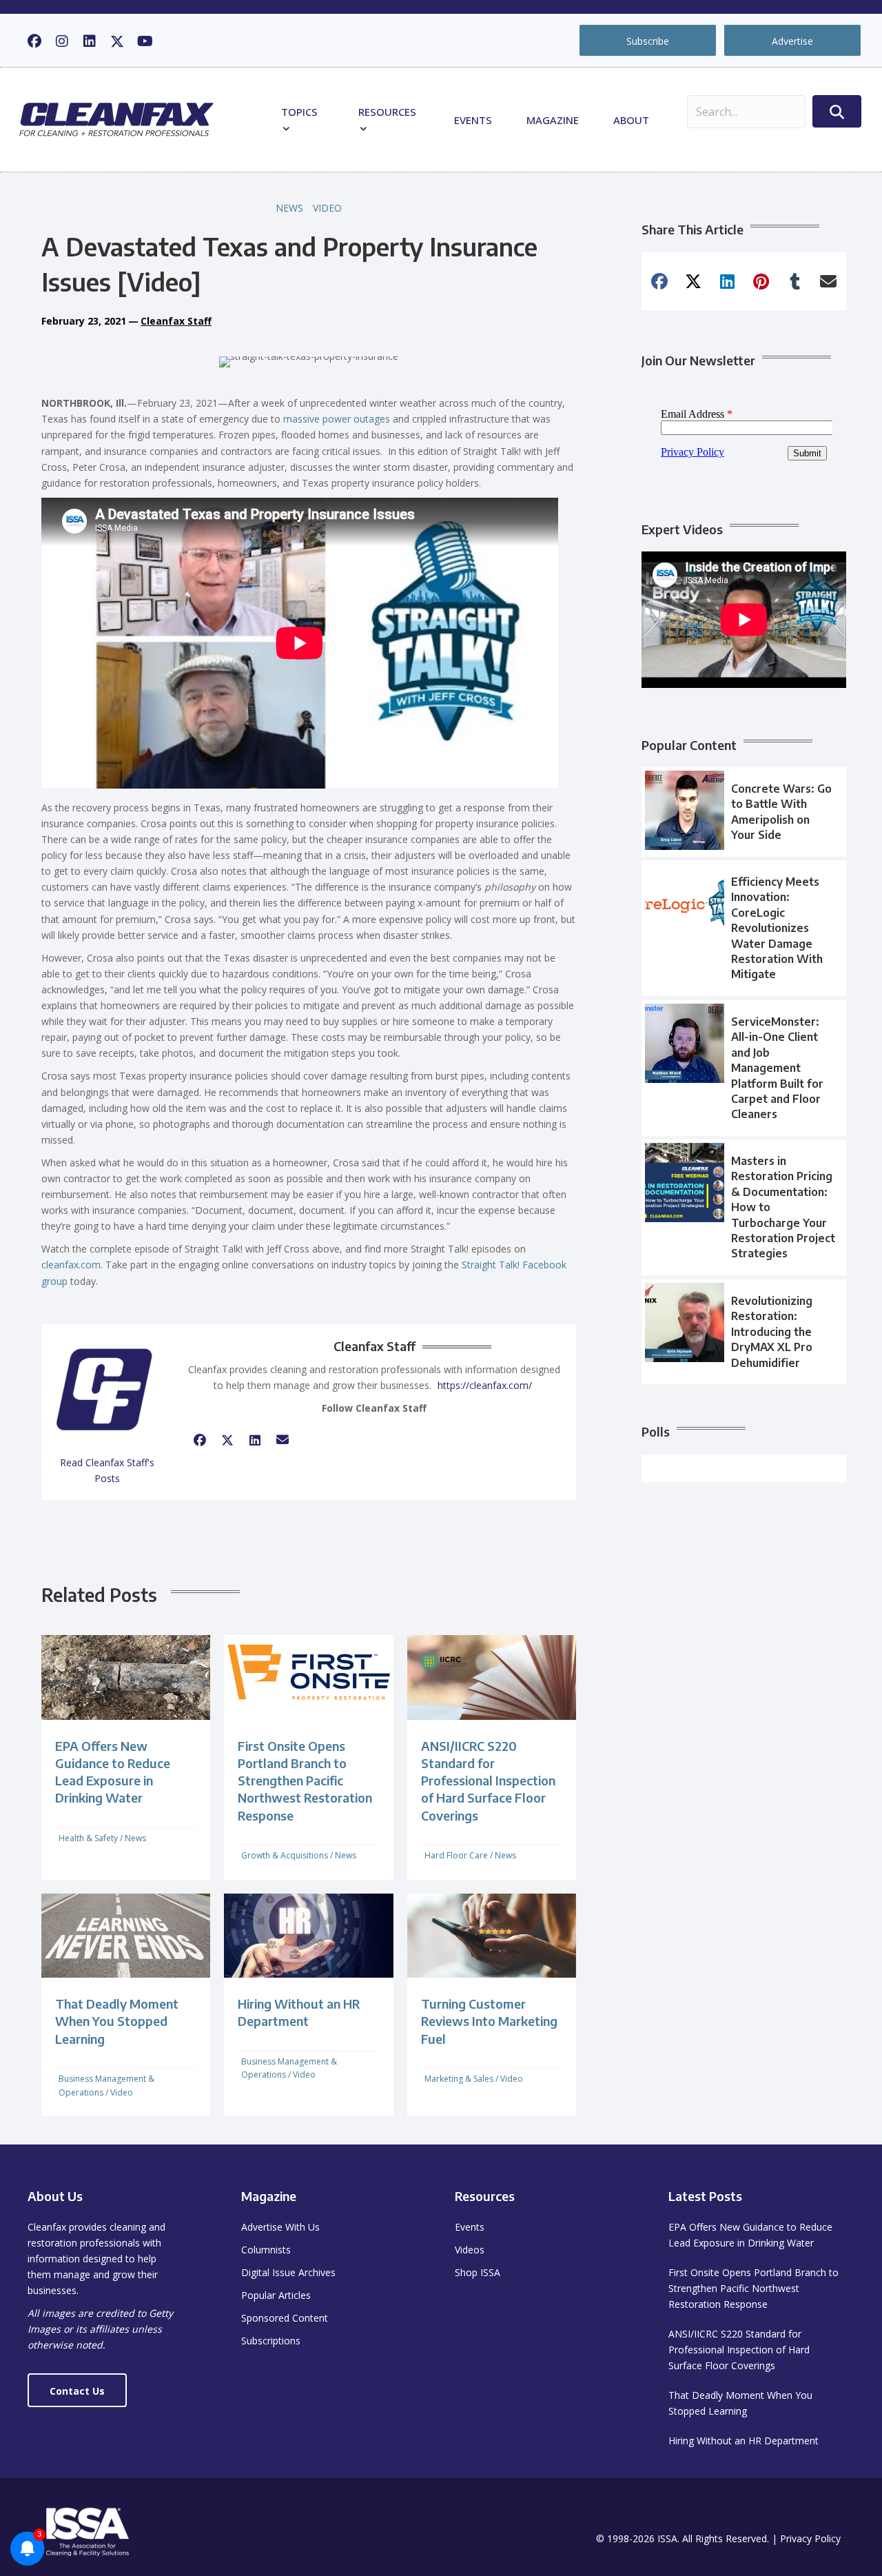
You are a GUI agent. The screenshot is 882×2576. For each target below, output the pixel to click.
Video (327, 208)
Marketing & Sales (459, 2079)
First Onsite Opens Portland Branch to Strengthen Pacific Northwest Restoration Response (305, 1781)
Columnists (266, 2250)
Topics (299, 112)
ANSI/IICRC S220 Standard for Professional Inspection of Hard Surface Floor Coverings (488, 1781)
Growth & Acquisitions (285, 1855)
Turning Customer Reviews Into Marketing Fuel (489, 2021)
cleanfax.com (71, 1265)
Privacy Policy (810, 2538)
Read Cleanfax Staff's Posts (107, 1470)
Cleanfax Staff (176, 321)
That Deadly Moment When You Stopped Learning (117, 2021)
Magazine (553, 120)
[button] (34, 41)
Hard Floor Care (456, 1855)
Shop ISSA (478, 2272)
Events (473, 120)
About (631, 120)
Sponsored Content (285, 2318)
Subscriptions (271, 2341)
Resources (387, 112)
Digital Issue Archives (288, 2272)
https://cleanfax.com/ (485, 1385)
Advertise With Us (280, 2227)
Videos (470, 2250)
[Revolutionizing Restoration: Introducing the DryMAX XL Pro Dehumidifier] (744, 1332)
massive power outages (337, 419)
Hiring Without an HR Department (743, 2441)
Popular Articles (276, 2295)
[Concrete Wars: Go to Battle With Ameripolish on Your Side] (744, 812)
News (289, 208)
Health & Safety (88, 1838)
